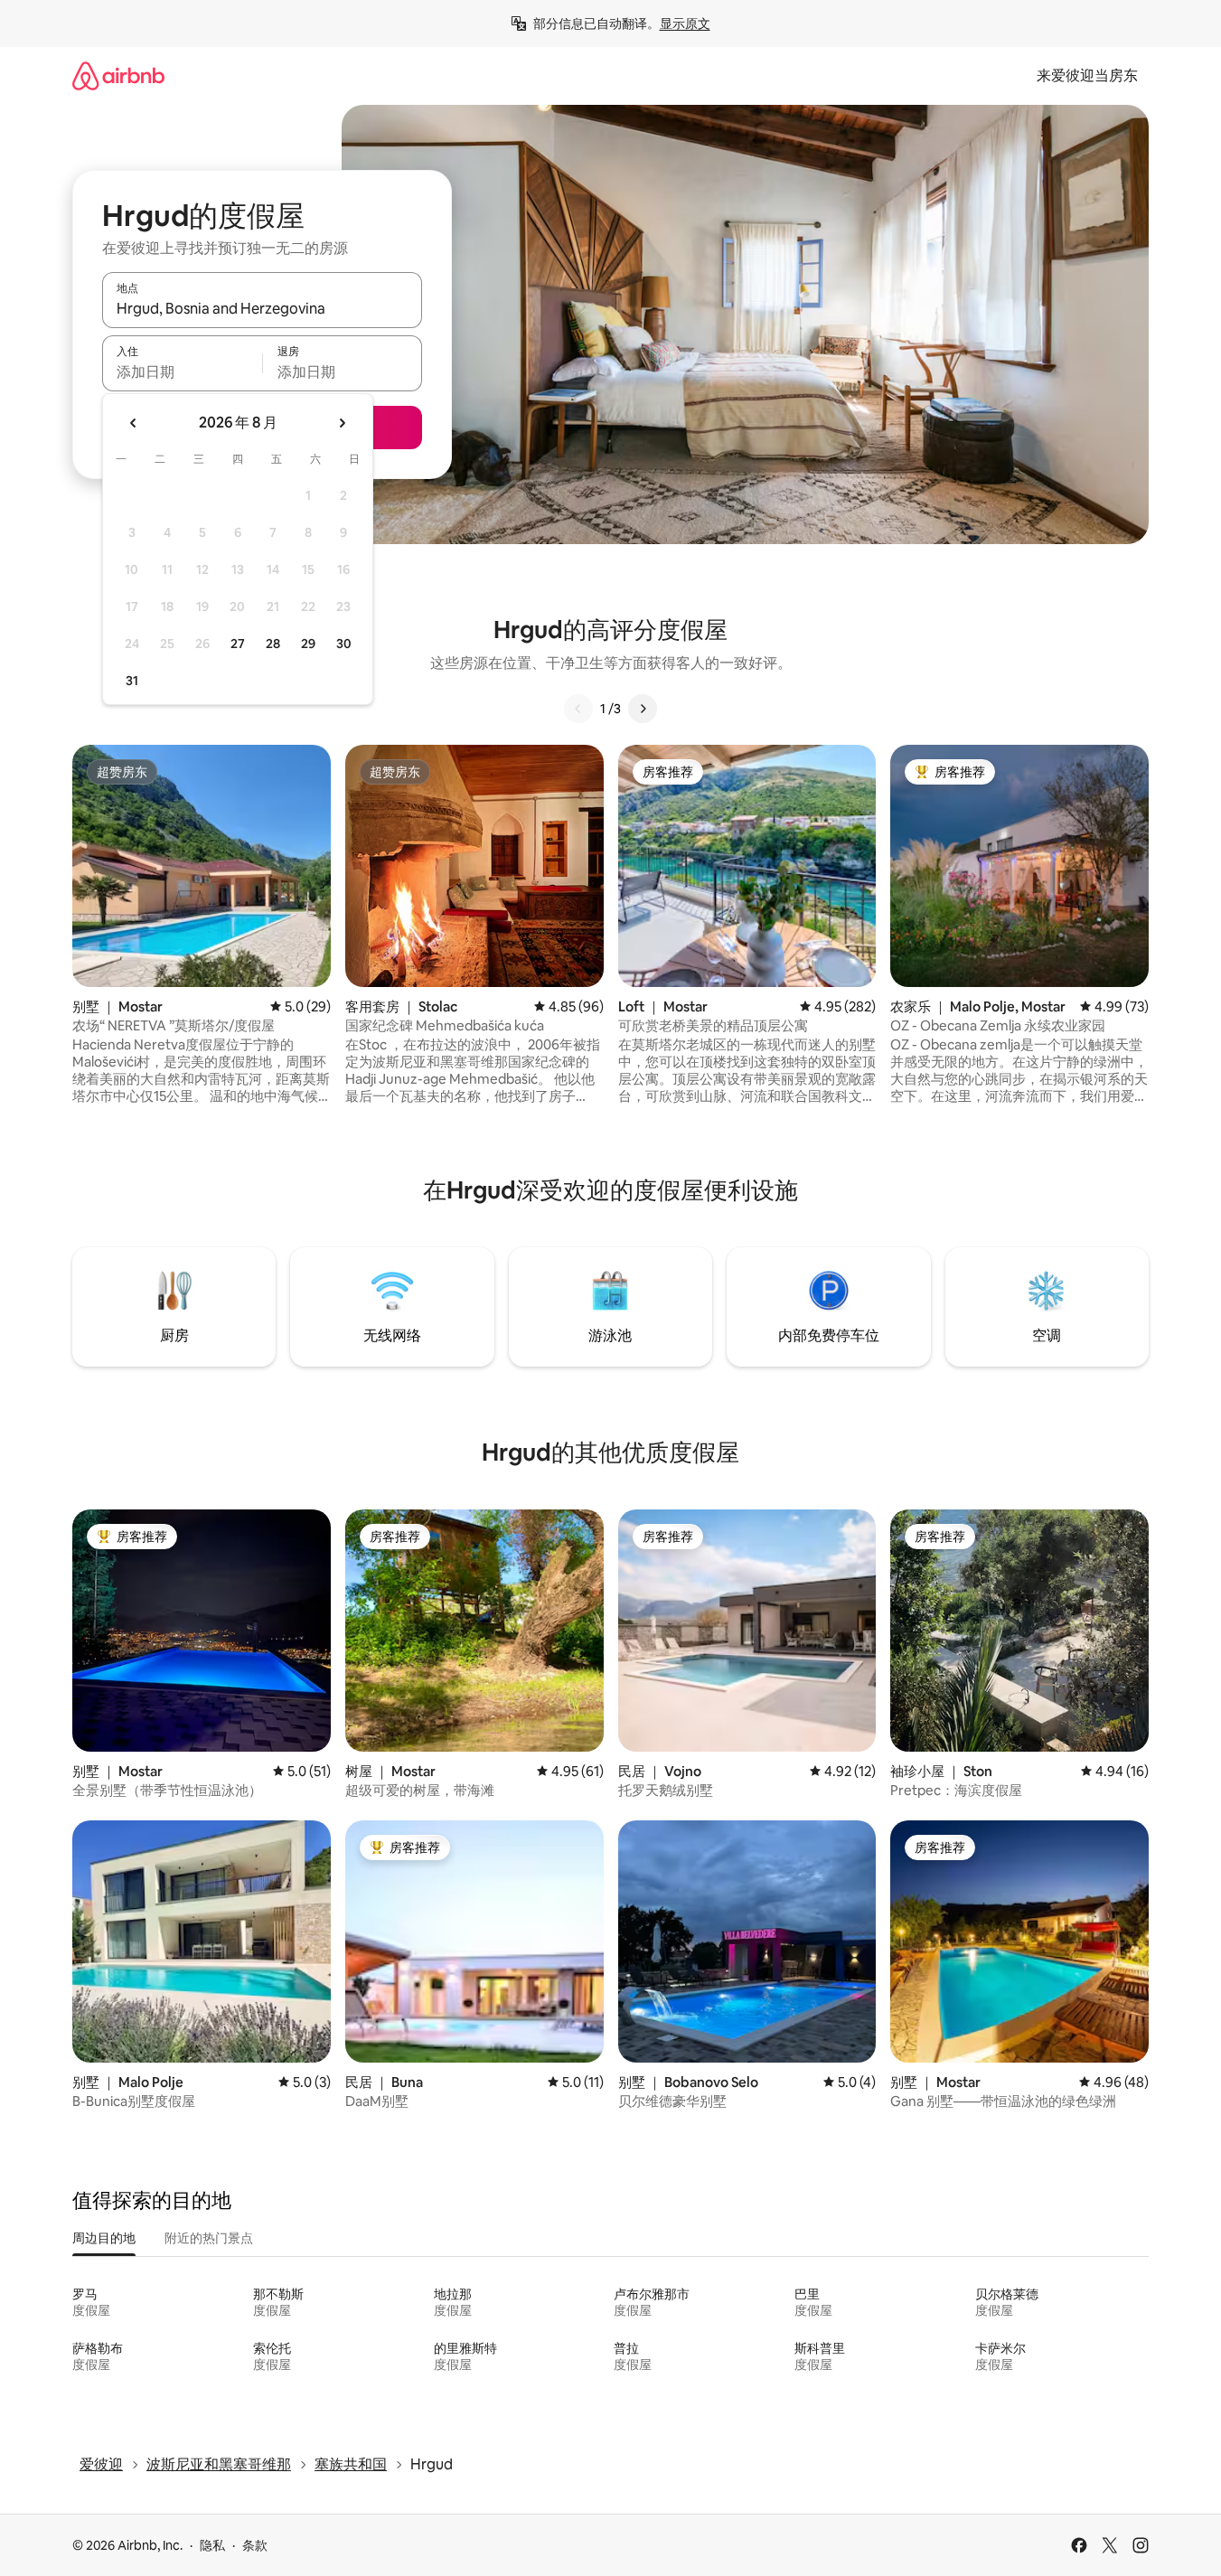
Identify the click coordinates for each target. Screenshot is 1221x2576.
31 (132, 681)
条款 (255, 2545)
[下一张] (643, 709)
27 (238, 644)
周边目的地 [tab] (104, 2238)
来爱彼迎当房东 (1087, 75)
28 (273, 644)
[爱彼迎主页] (118, 75)
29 (308, 644)
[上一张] (578, 709)
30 (344, 644)
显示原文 (685, 24)
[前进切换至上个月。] (134, 423)
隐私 (212, 2545)
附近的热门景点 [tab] (209, 2238)
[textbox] (182, 371)
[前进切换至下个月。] (342, 423)
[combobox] (262, 308)
